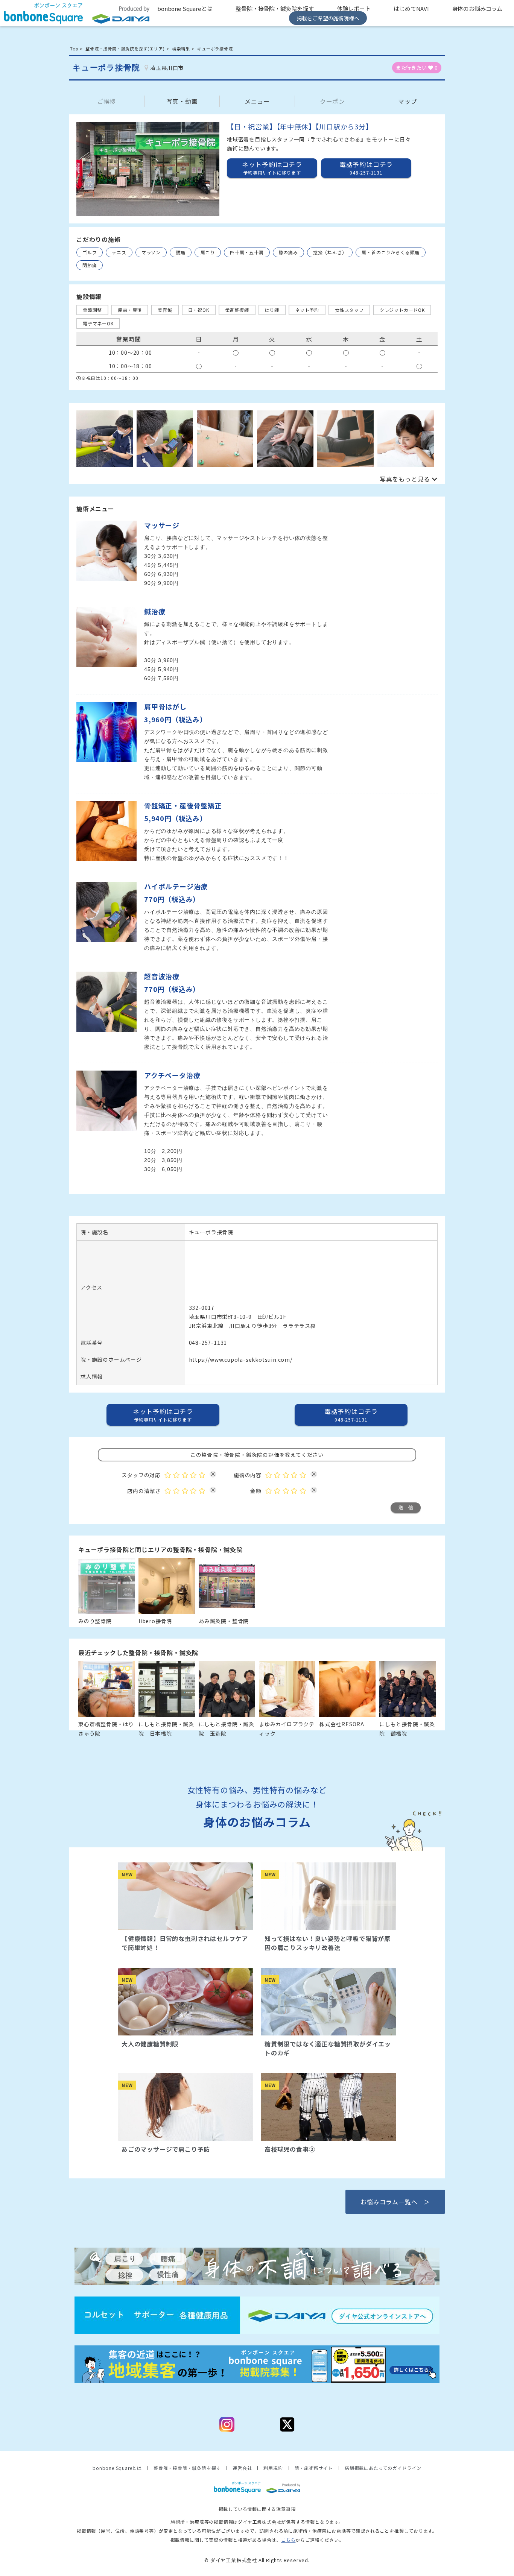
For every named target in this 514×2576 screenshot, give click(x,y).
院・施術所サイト (314, 2468)
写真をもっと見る (405, 479)
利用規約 (273, 2468)
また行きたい (417, 68)
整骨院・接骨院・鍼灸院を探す (275, 8)
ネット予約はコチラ (272, 168)
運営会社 (242, 2468)
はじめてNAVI (411, 8)
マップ (408, 101)
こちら (288, 2540)
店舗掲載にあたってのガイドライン (383, 2468)
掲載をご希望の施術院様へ (328, 18)
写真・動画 (182, 101)
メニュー (257, 101)
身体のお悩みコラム (478, 8)
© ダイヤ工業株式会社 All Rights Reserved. (257, 2560)
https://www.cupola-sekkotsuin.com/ (241, 1359)
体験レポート (354, 8)
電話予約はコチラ (351, 1415)
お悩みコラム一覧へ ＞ (395, 2202)
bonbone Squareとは (185, 8)
